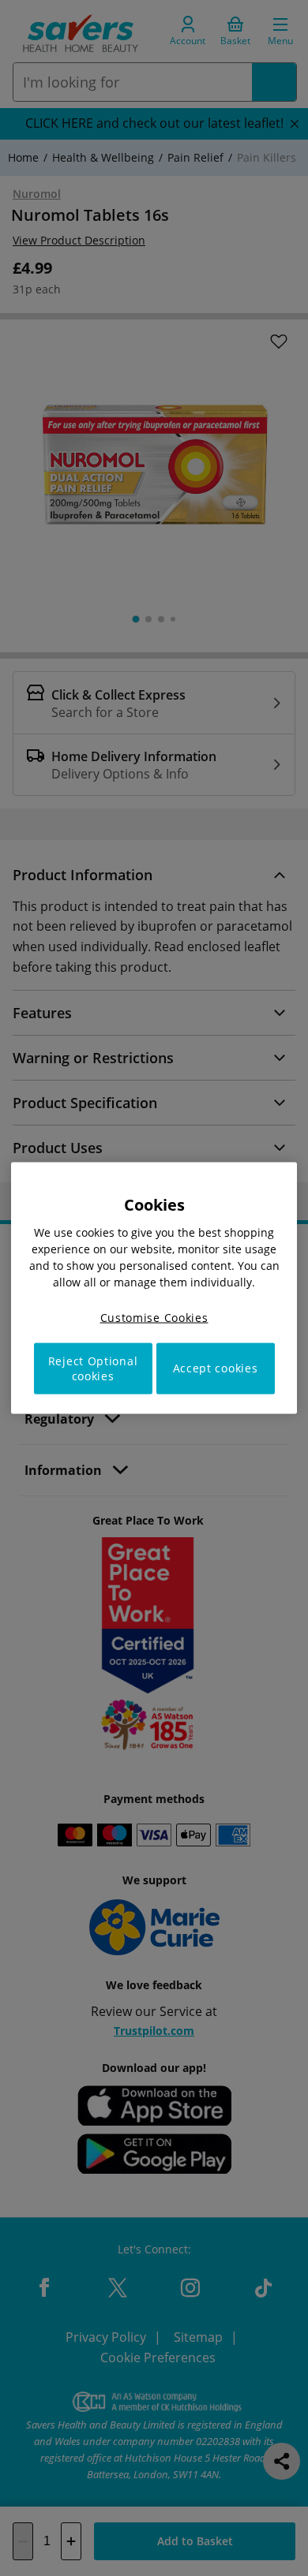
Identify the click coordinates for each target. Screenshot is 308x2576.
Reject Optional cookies (93, 1368)
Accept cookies (216, 1368)
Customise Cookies (154, 1318)
